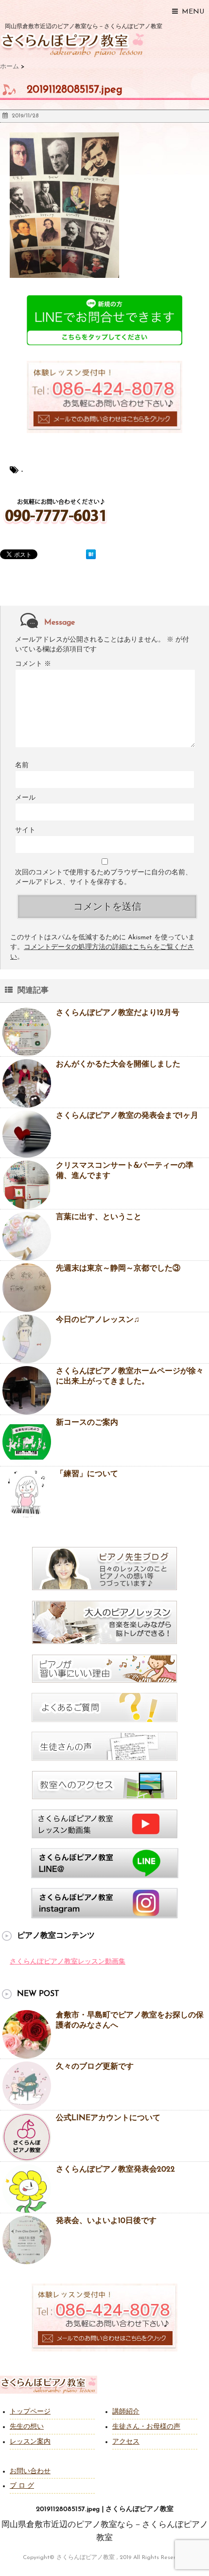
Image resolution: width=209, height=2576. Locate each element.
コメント (33, 664)
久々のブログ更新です (95, 2067)
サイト (25, 830)
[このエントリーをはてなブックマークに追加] (91, 554)
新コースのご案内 (87, 1423)
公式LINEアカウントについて (108, 2118)
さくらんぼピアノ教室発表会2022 (115, 2170)
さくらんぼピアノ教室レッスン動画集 (68, 1962)
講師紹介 (126, 2412)
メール (25, 798)
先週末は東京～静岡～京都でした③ (118, 1269)
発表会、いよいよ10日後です (106, 2221)
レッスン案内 (30, 2442)
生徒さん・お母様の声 (146, 2427)
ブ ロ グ (22, 2486)
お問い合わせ (30, 2471)
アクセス (126, 2442)
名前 (22, 765)
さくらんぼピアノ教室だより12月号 (118, 1013)
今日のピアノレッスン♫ (98, 1320)
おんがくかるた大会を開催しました (118, 1064)
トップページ (30, 2412)
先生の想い (27, 2427)
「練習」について (87, 1474)
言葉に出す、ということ (99, 1217)
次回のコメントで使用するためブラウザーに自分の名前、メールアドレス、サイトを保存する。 (104, 877)
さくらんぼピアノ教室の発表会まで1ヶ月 (127, 1116)
